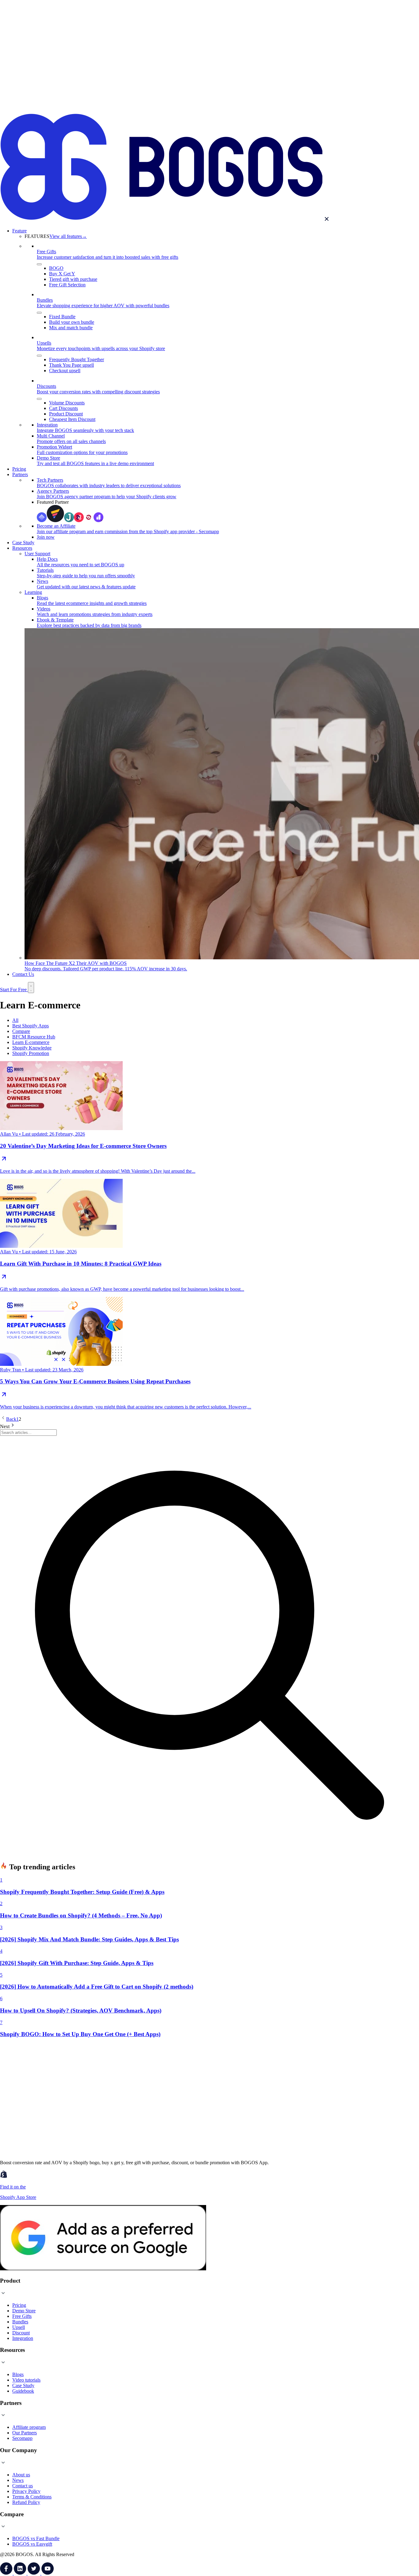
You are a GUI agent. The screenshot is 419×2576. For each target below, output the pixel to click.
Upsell (19, 2327)
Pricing (19, 2305)
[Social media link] (7, 2573)
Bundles (20, 2322)
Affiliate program (29, 2427)
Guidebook (23, 2391)
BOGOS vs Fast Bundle (36, 2538)
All (15, 1020)
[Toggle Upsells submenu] (39, 356)
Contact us (23, 2486)
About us (21, 2475)
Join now (46, 537)
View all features (68, 236)
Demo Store (24, 2311)
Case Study (23, 2385)
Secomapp (22, 2438)
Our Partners (25, 2433)
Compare (21, 1031)
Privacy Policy (26, 2491)
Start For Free (14, 990)
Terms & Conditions (32, 2497)
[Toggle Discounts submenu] (39, 399)
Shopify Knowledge (32, 1048)
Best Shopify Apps (31, 1026)
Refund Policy (26, 2502)
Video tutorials (26, 2380)
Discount (21, 2333)
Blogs (18, 2374)
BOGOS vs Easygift (32, 2544)
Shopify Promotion (31, 1053)
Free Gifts (22, 2316)
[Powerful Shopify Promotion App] (161, 109)
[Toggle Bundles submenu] (39, 313)
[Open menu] (31, 988)
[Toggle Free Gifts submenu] (39, 264)
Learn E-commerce (31, 1042)
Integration (23, 2338)
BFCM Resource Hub (34, 1037)
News (18, 2480)
